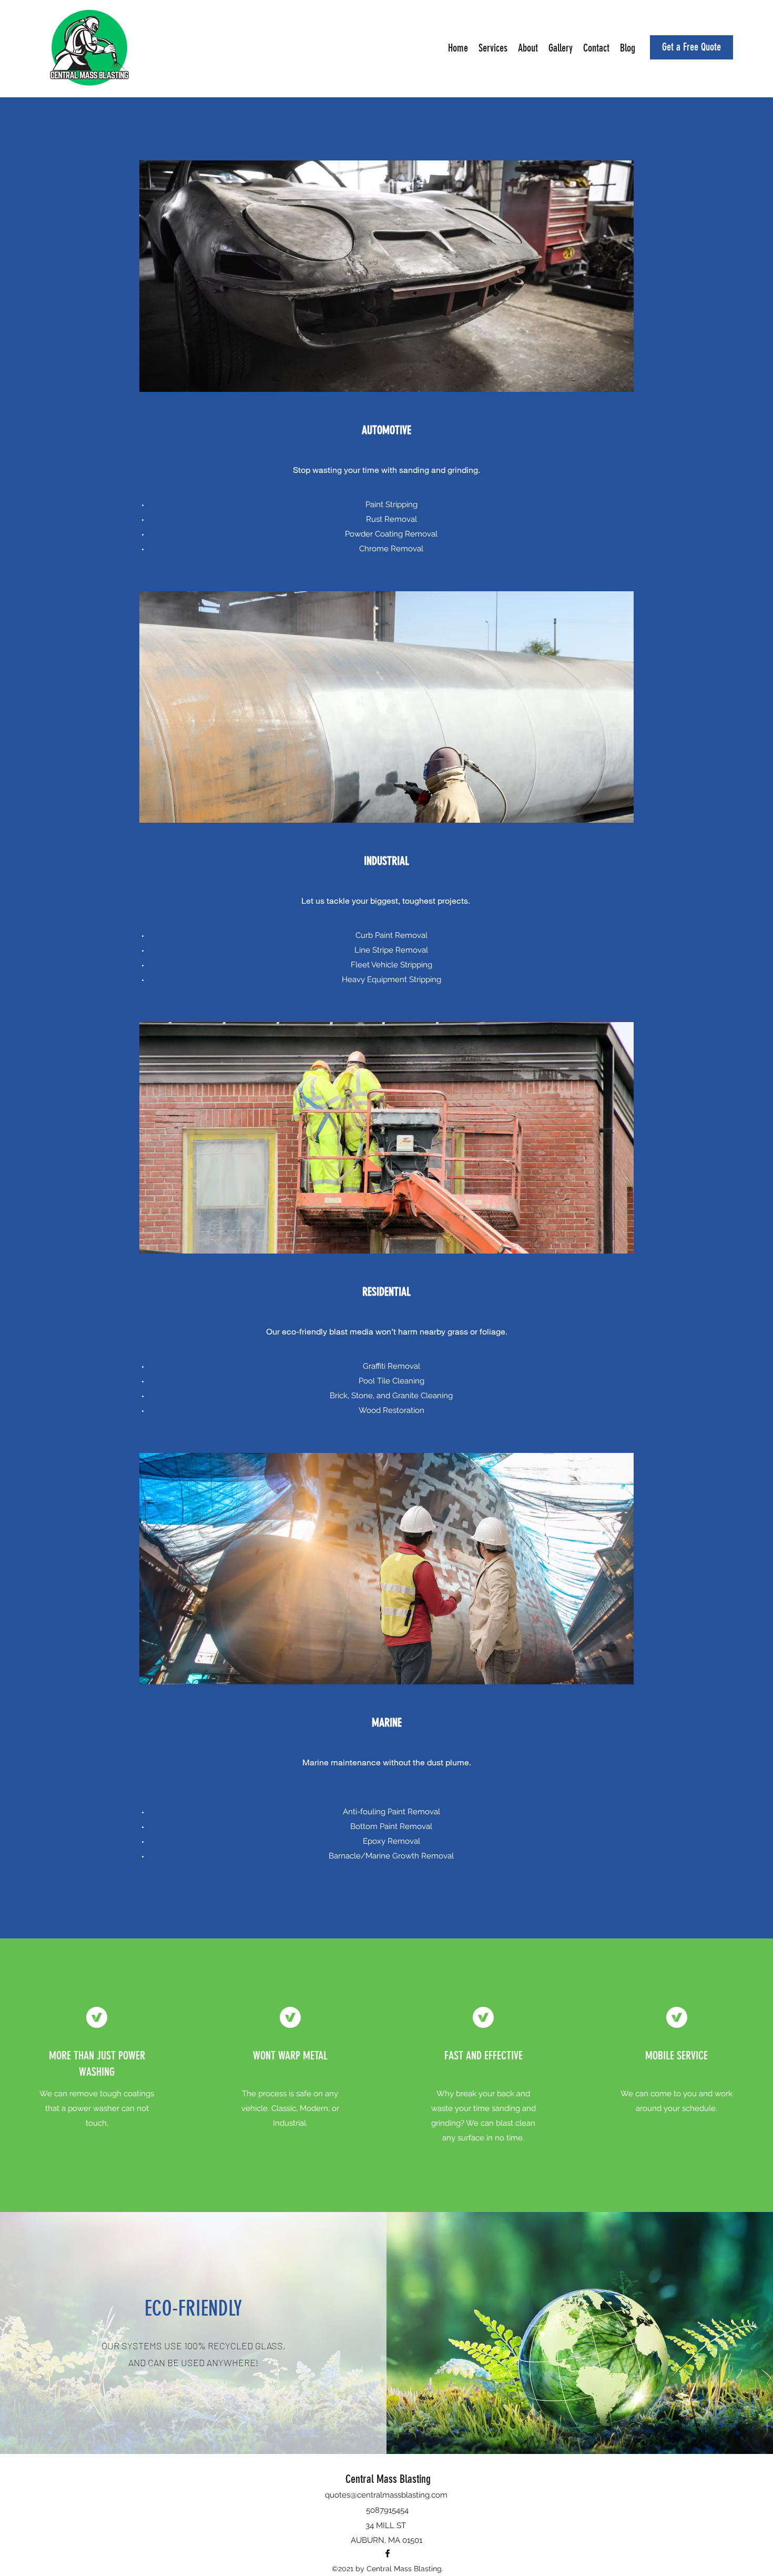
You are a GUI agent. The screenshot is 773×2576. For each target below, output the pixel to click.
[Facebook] (388, 2553)
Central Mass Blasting (388, 2479)
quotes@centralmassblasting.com (386, 2495)
